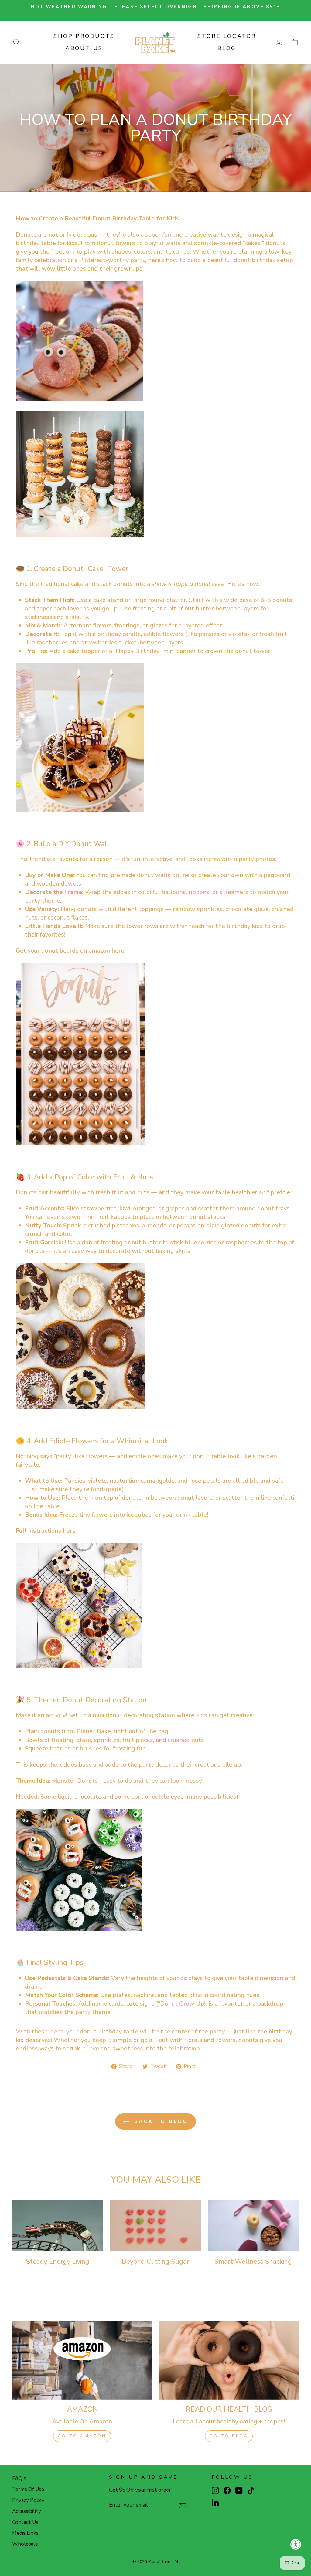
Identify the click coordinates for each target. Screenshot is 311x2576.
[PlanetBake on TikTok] (251, 2490)
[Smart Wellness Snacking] (253, 2225)
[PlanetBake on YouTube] (239, 2490)
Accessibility (27, 2511)
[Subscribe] (183, 2505)
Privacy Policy (28, 2500)
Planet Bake (94, 1731)
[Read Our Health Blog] (229, 2360)
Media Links (25, 2533)
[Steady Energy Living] (58, 2225)
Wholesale (25, 2544)
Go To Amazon (82, 2436)
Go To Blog (229, 2436)
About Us (84, 48)
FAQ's (19, 2478)
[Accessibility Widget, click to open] (296, 2544)
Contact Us (25, 2522)
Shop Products (84, 36)
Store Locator (227, 36)
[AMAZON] (82, 2360)
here (118, 951)
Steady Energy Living (58, 2262)
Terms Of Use (28, 2489)
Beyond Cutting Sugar (155, 2262)
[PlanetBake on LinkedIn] (215, 2502)
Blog (227, 48)
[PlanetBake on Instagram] (215, 2490)
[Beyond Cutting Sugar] (155, 2225)
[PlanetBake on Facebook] (227, 2490)
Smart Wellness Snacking (253, 2262)
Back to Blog (160, 2121)
